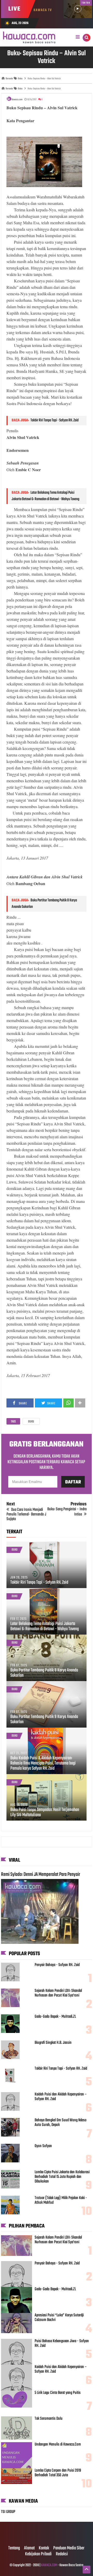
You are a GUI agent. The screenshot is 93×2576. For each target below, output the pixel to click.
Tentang (14, 2548)
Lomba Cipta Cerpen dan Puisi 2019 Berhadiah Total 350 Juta (58, 2473)
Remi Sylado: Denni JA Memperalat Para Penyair (41, 1875)
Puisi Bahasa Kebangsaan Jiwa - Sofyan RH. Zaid (62, 2343)
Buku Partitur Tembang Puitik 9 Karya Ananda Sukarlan (44, 1720)
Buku (31, 1422)
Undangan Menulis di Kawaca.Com (58, 2445)
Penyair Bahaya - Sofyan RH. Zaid (57, 1965)
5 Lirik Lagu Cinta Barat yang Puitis (58, 2393)
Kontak (44, 2548)
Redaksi (62, 2554)
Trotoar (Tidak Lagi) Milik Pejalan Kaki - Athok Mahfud (61, 2200)
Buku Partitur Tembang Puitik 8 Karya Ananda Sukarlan (44, 1673)
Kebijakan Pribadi (38, 2554)
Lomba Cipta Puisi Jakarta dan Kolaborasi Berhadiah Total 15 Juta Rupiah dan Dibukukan (62, 2177)
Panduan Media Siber (69, 2548)
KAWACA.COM (49, 2565)
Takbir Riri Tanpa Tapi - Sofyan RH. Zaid (55, 420)
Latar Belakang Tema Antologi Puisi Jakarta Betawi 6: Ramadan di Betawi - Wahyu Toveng (45, 496)
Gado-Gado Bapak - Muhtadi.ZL (55, 2017)
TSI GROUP (8, 2512)
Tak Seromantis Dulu (49, 2419)
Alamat (29, 2548)
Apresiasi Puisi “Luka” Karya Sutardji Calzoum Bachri (59, 2318)
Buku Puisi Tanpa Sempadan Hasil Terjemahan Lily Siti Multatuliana (45, 1813)
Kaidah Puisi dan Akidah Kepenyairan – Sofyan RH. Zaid (61, 2097)
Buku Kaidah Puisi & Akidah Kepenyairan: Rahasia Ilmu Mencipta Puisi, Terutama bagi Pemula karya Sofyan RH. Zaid (43, 1763)
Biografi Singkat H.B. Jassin (53, 2043)
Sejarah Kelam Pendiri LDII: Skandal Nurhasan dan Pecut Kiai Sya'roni (58, 1993)
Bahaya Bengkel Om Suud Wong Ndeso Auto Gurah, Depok (61, 2123)
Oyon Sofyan (43, 2146)
